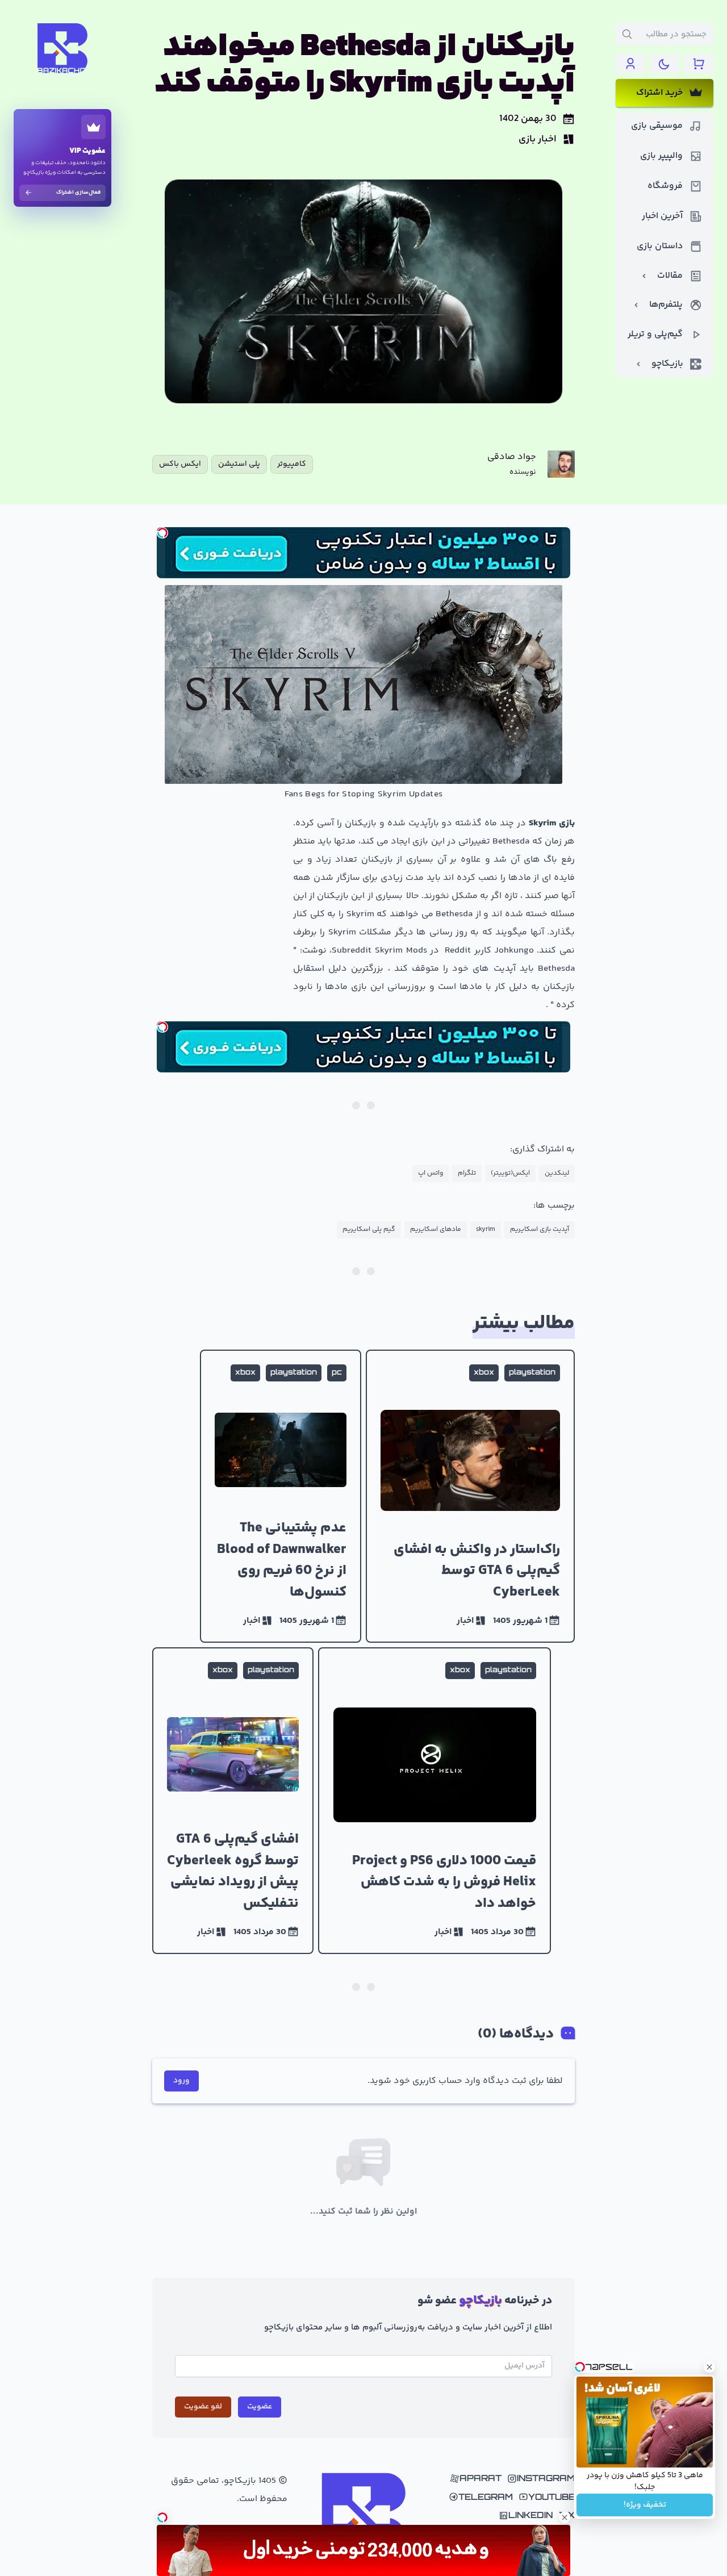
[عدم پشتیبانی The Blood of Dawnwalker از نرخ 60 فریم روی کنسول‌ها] (281, 1496)
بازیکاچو (667, 364)
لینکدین (557, 1173)
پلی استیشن (239, 464)
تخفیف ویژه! (645, 2505)
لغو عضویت (203, 2407)
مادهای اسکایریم (436, 1229)
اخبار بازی (538, 139)
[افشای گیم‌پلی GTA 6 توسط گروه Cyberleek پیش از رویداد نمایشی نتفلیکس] (233, 1801)
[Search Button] (627, 34)
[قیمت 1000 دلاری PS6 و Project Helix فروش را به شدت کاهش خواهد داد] (434, 1801)
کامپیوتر (292, 464)
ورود (181, 2081)
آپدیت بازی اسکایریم (540, 1229)
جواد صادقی (512, 457)
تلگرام (467, 1173)
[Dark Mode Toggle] (665, 64)
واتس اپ (431, 1173)
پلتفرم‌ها (666, 305)
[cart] (699, 64)
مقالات (670, 276)
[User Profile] (630, 64)
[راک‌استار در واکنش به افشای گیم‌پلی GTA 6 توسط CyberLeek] (470, 1496)
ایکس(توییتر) (510, 1173)
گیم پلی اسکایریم (369, 1229)
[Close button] (709, 2367)
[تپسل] (162, 533)
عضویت (260, 2407)
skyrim (486, 1229)
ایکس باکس (180, 464)
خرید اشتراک (659, 93)
